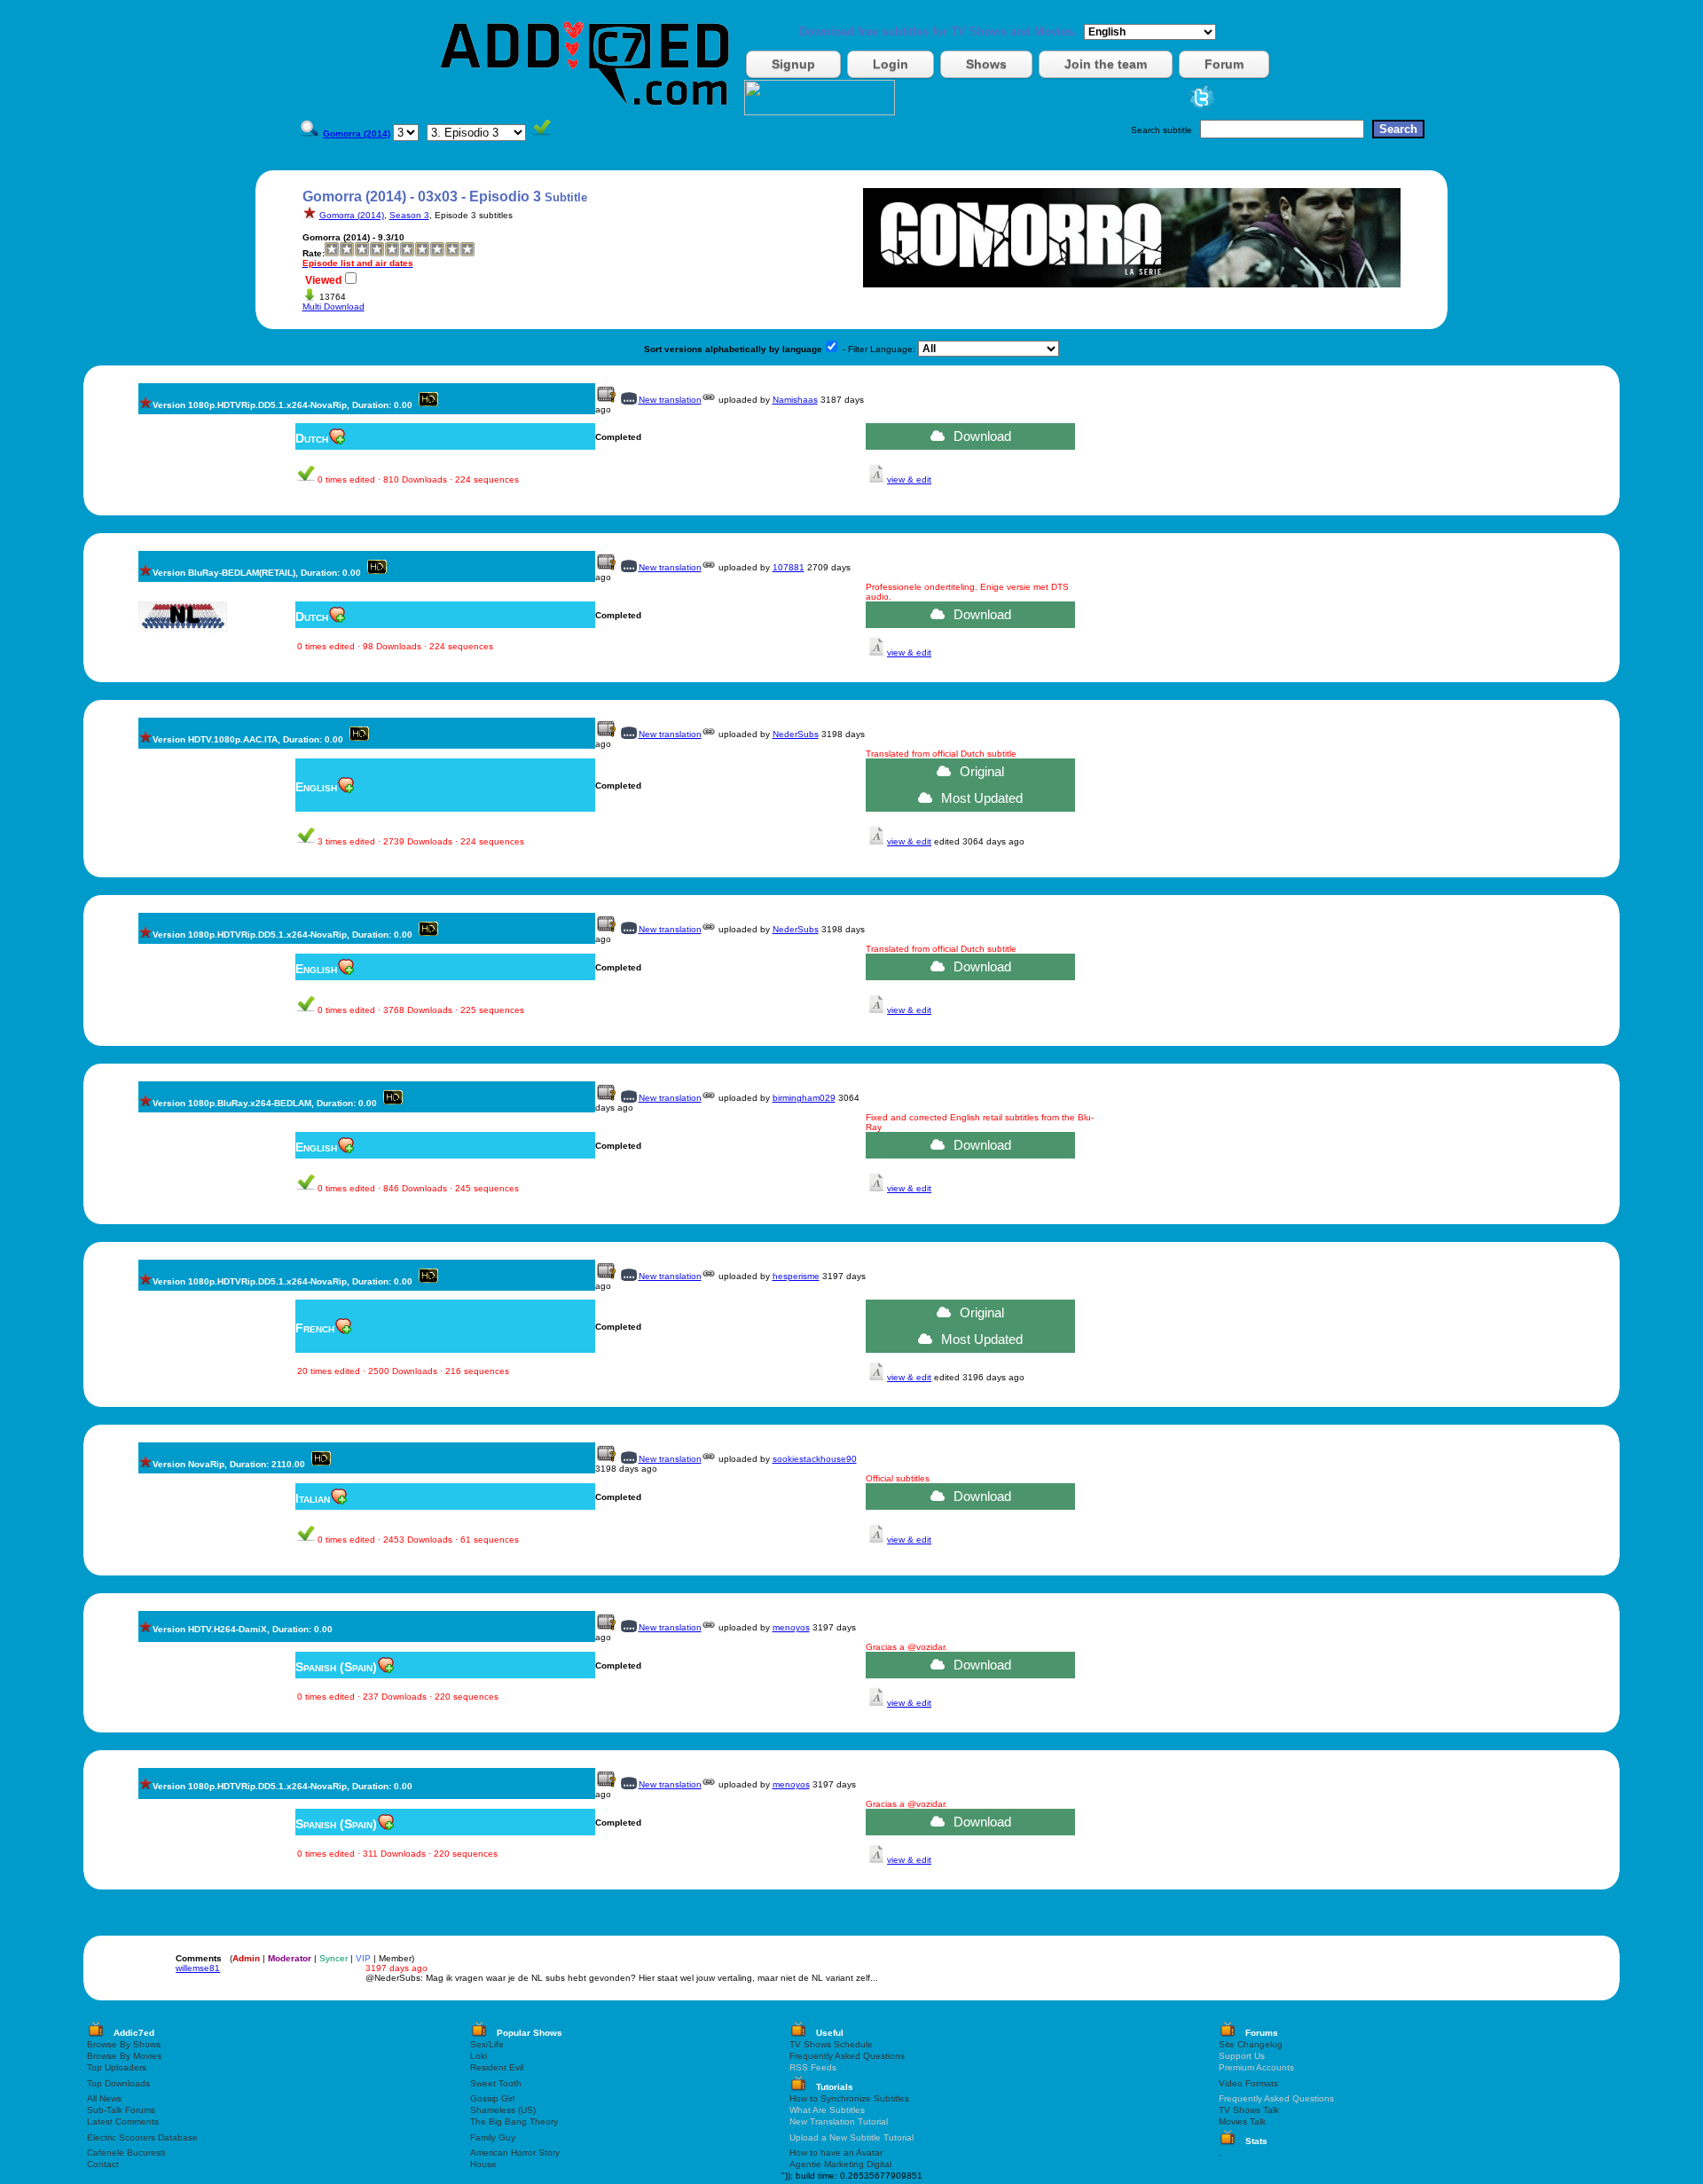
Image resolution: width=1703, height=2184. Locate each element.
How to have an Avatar (836, 2153)
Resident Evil (497, 2067)
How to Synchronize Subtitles (849, 2098)
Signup (793, 64)
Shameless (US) (503, 2110)
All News (104, 2098)
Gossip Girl (492, 2098)
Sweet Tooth (496, 2083)
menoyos (791, 1627)
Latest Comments (123, 2121)
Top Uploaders (117, 2067)
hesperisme (796, 1276)
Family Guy (493, 2137)
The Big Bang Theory (514, 2121)
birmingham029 (804, 1098)
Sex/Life (487, 2044)
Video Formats (1248, 2083)
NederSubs (796, 734)
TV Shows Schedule (831, 2044)
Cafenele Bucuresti (126, 2153)
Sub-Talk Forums (121, 2110)
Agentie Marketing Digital (840, 2164)
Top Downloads (118, 2083)
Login (891, 64)
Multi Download (334, 306)
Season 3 (409, 215)
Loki (479, 2056)
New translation (670, 400)
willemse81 (198, 1968)
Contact (103, 2164)
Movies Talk (1242, 2121)
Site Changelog (1251, 2044)
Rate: (314, 253)
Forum (1224, 64)
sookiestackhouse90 (815, 1459)
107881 (789, 567)
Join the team (1106, 64)
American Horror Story (515, 2153)
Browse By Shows (124, 2044)
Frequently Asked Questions (847, 2056)
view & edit (909, 479)
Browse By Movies (124, 2056)
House (483, 2164)
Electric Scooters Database (142, 2137)
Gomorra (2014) (352, 215)
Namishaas (795, 400)
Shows (986, 64)
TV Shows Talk (1249, 2110)
